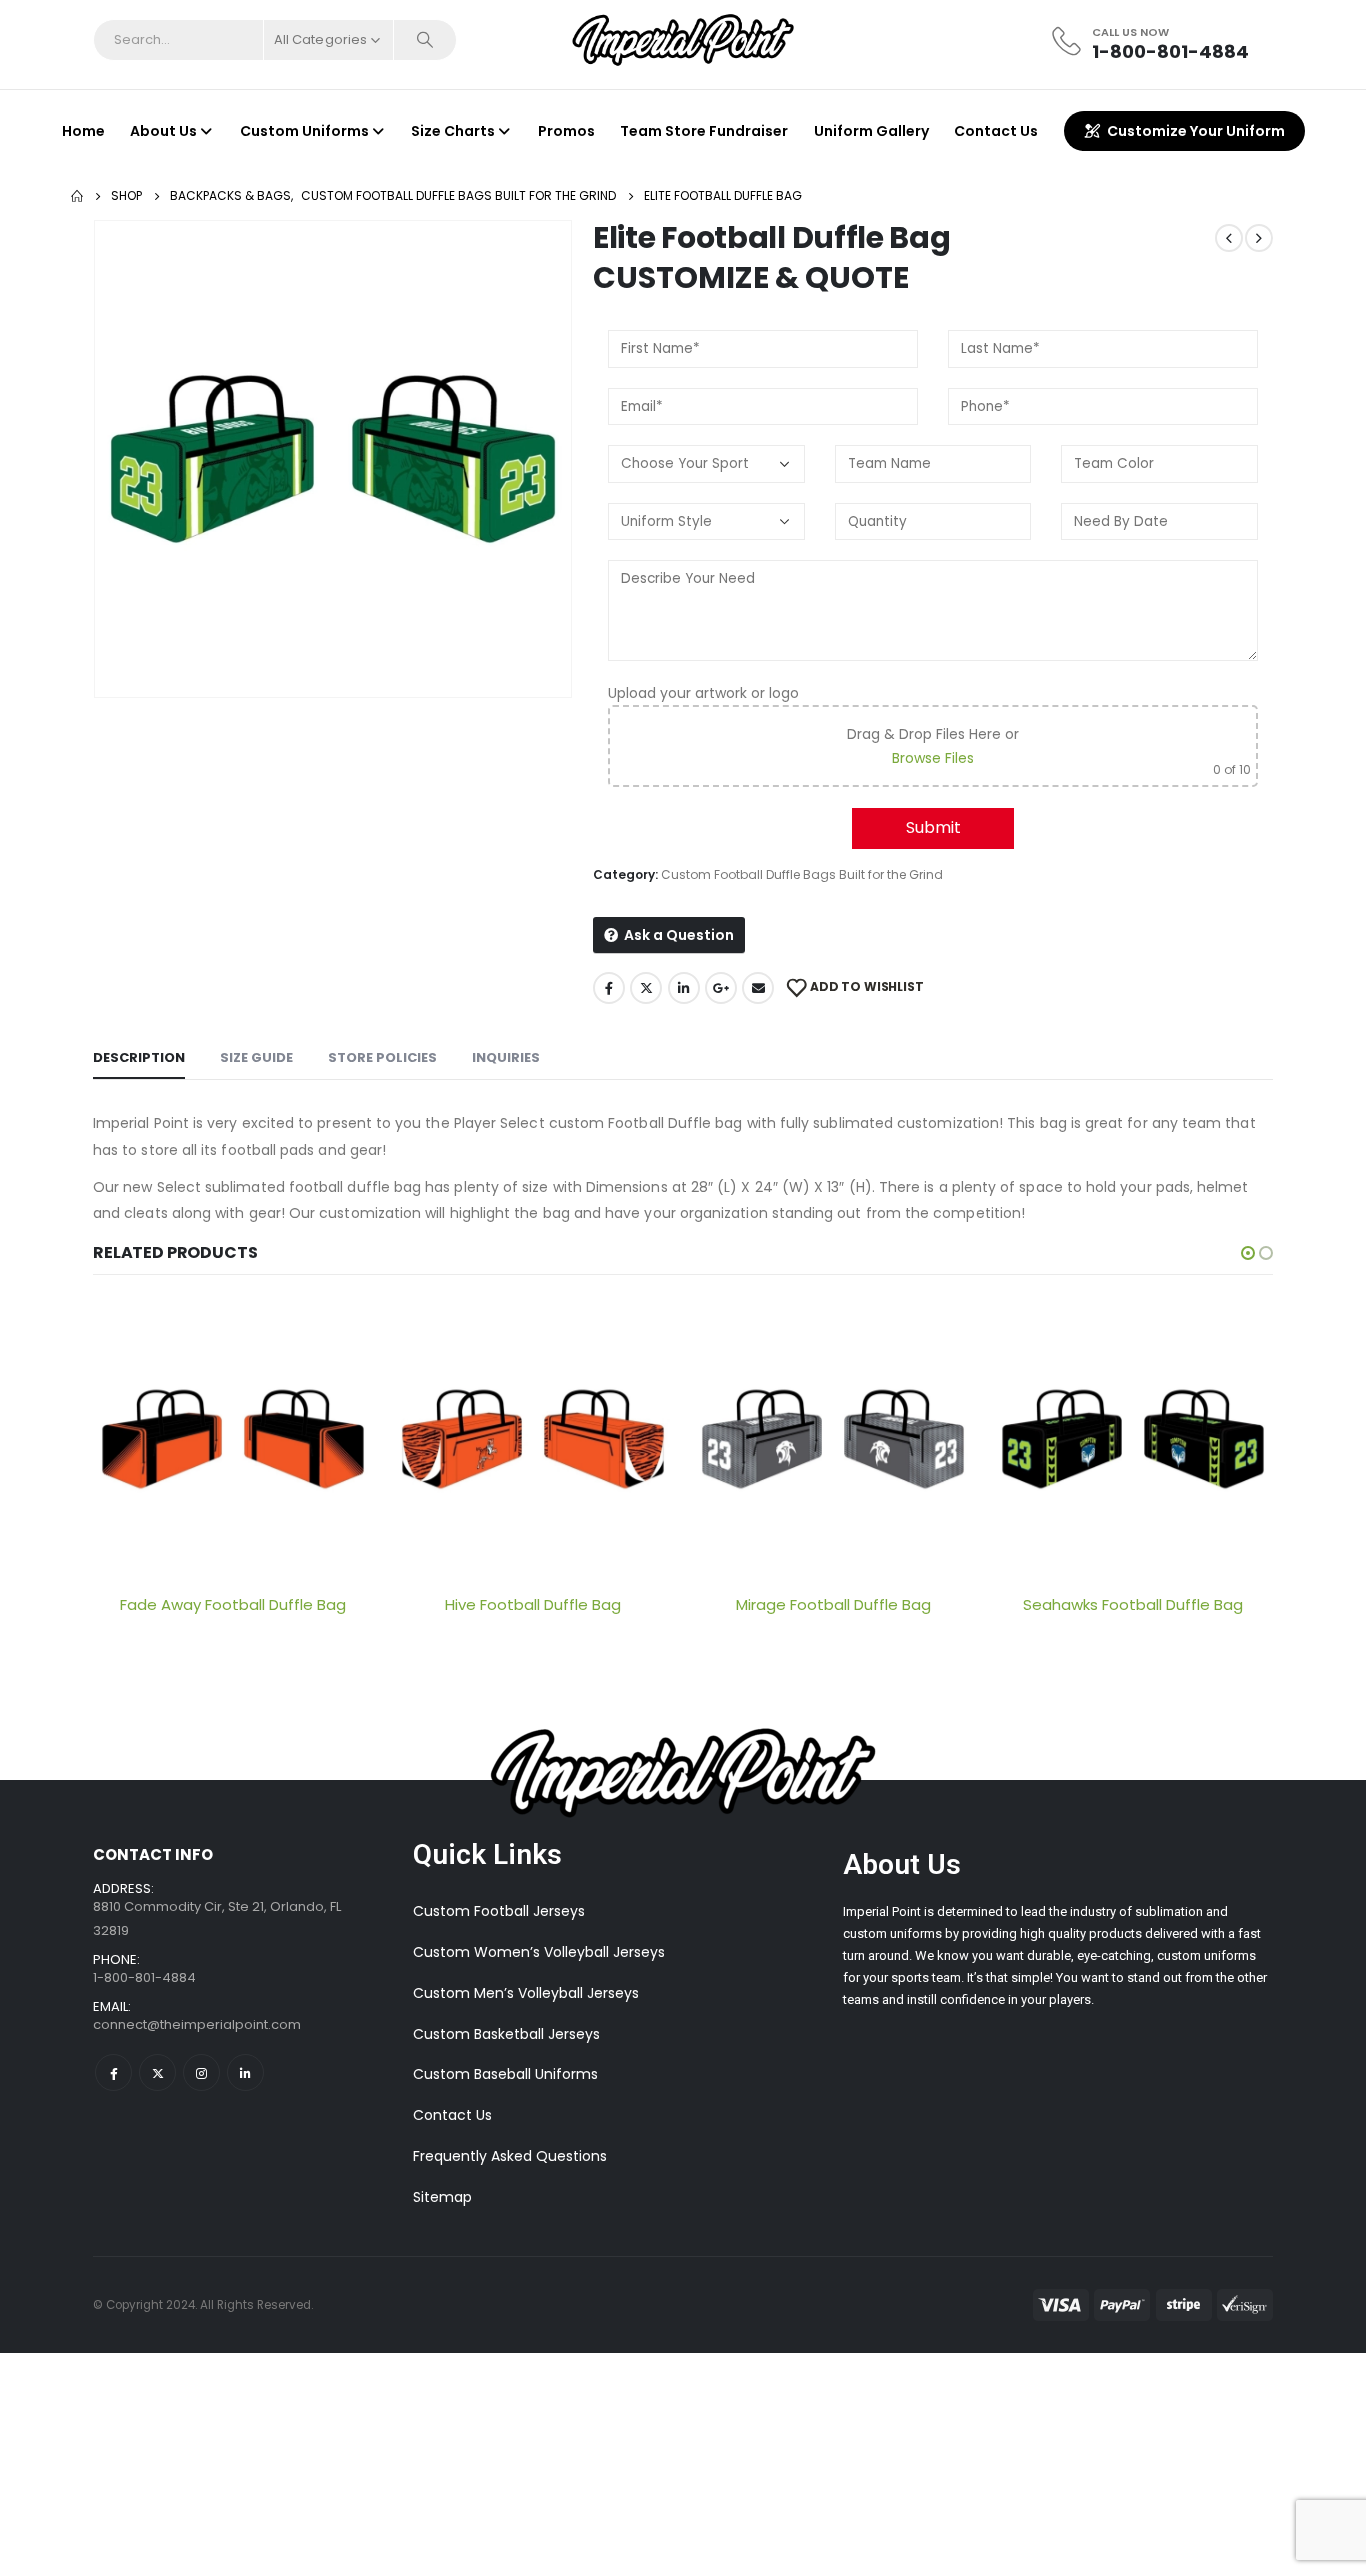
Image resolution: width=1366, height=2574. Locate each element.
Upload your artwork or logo (703, 693)
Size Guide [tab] (256, 1057)
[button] (1248, 1253)
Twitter (646, 988)
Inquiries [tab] (506, 1057)
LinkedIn (684, 988)
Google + (721, 988)
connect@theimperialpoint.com (197, 2024)
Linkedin (245, 2072)
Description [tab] (139, 1057)
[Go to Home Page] (77, 196)
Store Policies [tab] (382, 1057)
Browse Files (933, 758)
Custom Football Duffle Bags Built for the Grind (802, 874)
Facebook (609, 988)
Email (758, 988)
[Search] (425, 40)
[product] (233, 1439)
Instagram (201, 2072)
